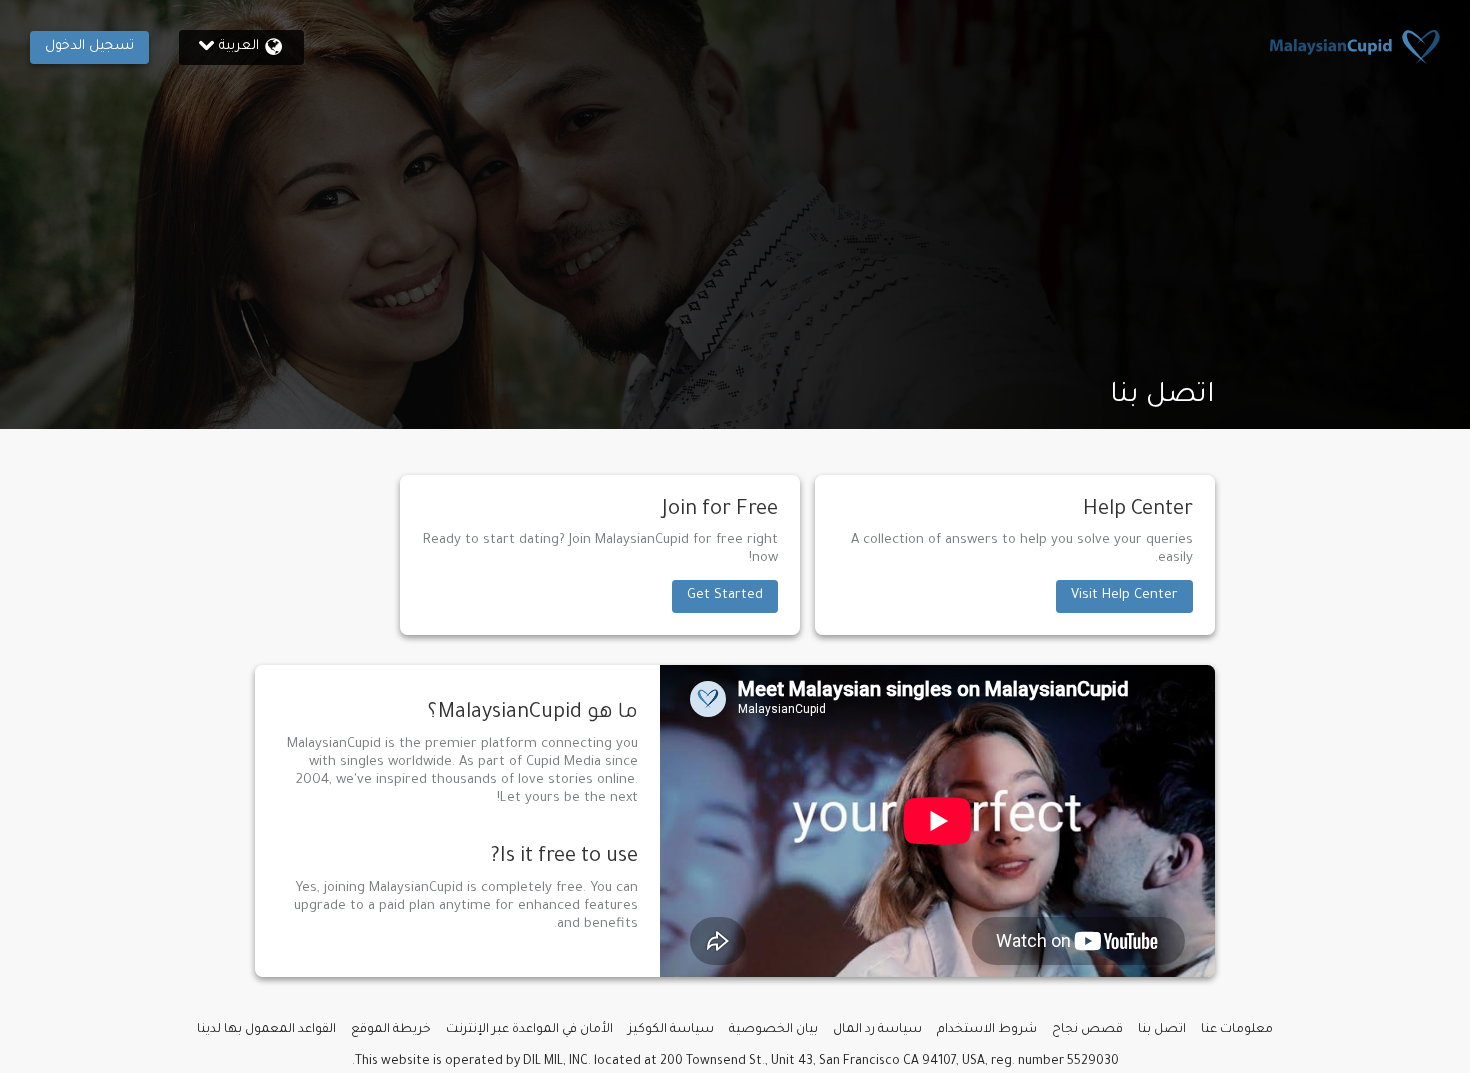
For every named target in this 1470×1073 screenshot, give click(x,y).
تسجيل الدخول (89, 46)
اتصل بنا (1162, 1030)
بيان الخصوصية (773, 1030)
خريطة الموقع (391, 1030)
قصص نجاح (1087, 1030)
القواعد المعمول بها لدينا (266, 1030)
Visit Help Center (1124, 595)
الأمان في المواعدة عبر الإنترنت (529, 1030)
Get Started (725, 595)
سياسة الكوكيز (671, 1030)
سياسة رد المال (877, 1030)
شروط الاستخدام (987, 1030)
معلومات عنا (1237, 1030)
